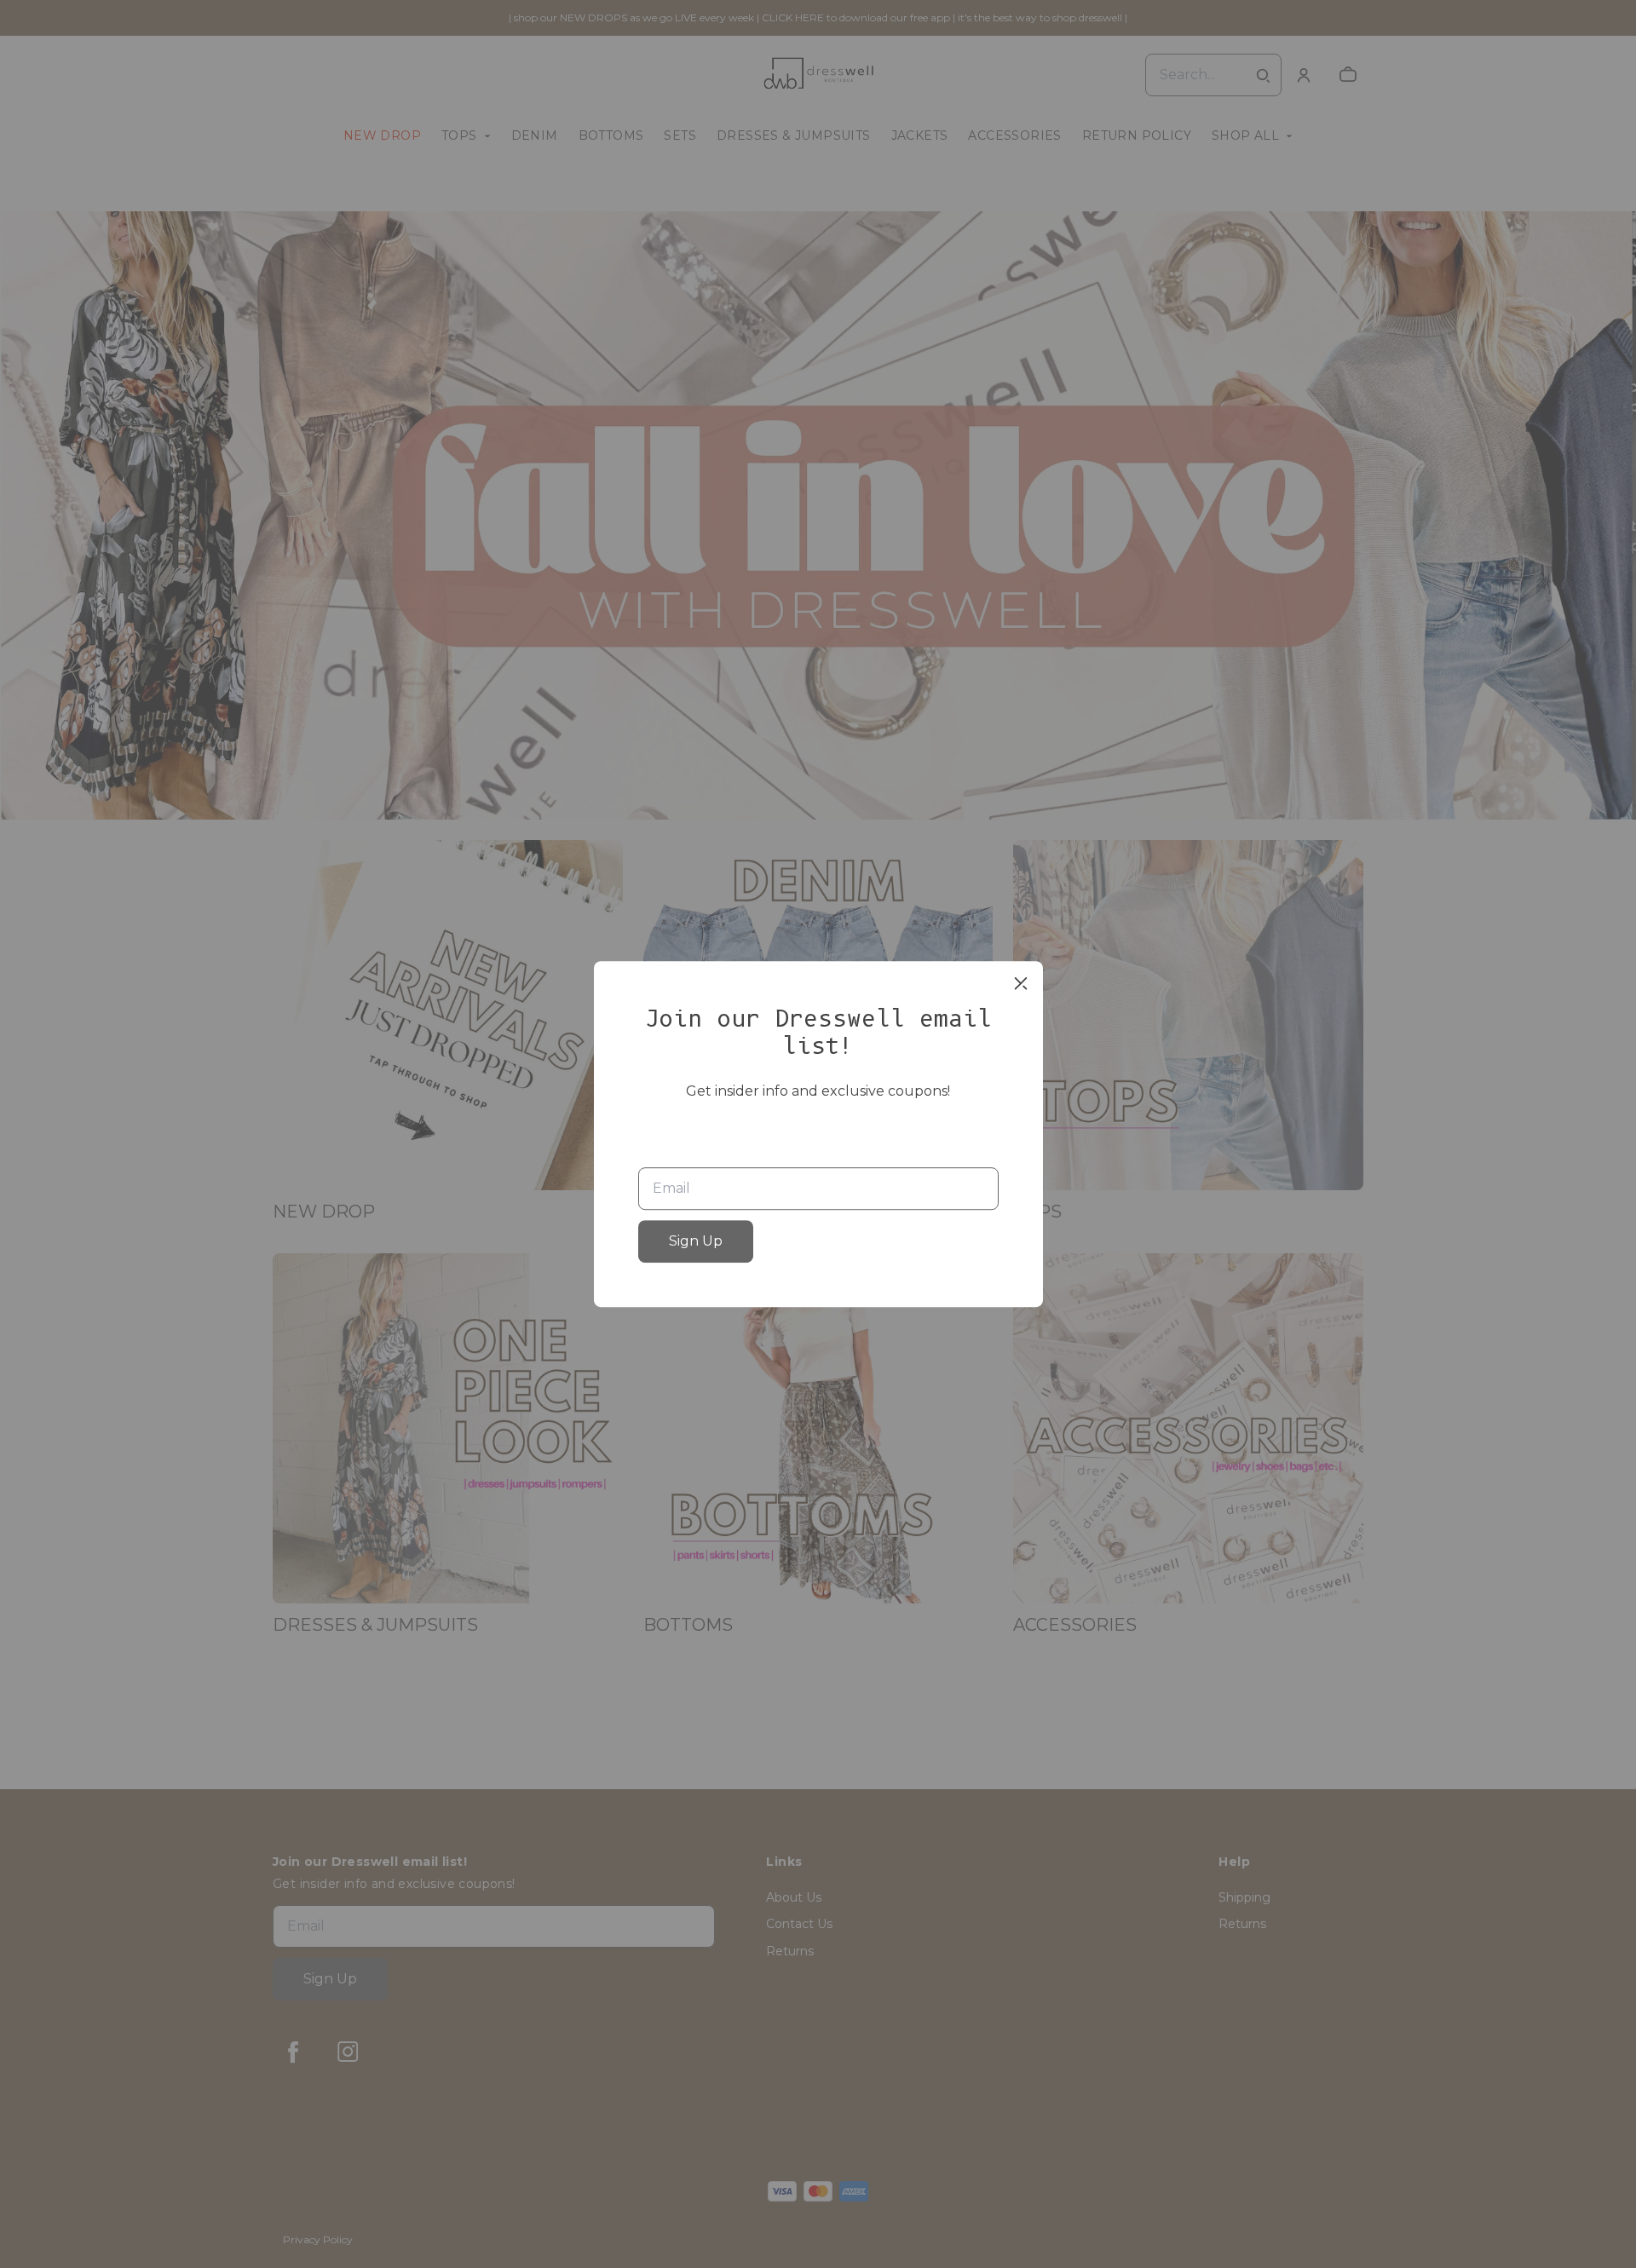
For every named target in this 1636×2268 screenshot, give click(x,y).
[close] (1021, 983)
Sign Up (696, 1241)
